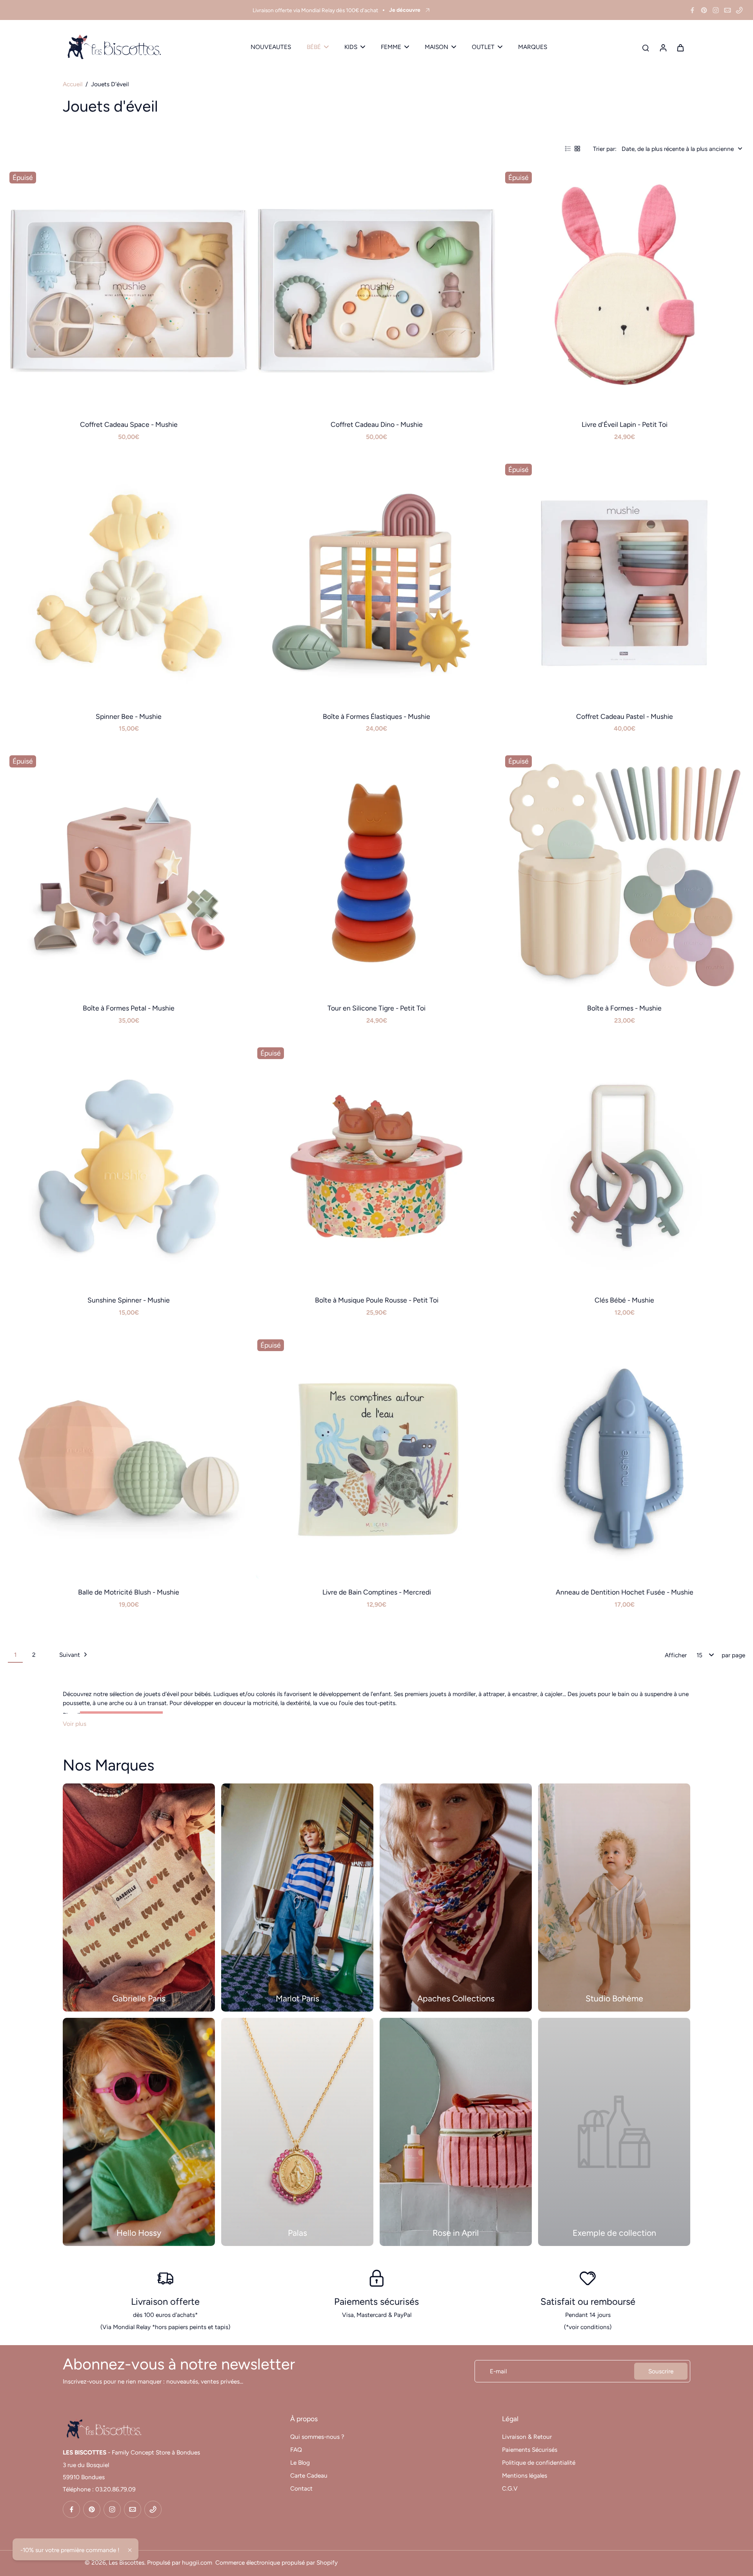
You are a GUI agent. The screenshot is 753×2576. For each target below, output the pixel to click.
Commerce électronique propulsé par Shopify (276, 2562)
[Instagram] (716, 10)
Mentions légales (525, 2475)
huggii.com (197, 2562)
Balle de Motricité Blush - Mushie (129, 1592)
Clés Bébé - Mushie (624, 1300)
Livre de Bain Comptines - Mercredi (377, 1592)
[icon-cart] (680, 47)
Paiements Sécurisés (530, 2450)
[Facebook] (692, 10)
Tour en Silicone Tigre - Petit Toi (376, 1008)
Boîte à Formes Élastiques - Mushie (376, 716)
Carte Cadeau (309, 2475)
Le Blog (300, 2463)
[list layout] (568, 149)
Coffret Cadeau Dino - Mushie (377, 424)
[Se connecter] (663, 47)
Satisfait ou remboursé (588, 2301)
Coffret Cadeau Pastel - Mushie (625, 716)
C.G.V (510, 2488)
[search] (646, 47)
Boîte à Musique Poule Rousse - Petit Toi (377, 1300)
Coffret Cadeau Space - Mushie (129, 424)
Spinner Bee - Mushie (129, 716)
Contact (301, 2488)
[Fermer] (130, 2550)
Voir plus (75, 1724)
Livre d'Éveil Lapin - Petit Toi (625, 424)
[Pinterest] (704, 10)
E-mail (498, 2371)
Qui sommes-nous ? (317, 2437)
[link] (614, 2132)
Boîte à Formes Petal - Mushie (129, 1008)
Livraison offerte (165, 2301)
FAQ (296, 2450)
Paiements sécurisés (376, 2301)
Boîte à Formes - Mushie (624, 1008)
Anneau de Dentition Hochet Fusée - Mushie (625, 1592)
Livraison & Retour (527, 2437)
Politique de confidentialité (539, 2463)
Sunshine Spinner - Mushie (129, 1300)
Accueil (73, 84)
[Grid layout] (577, 149)
